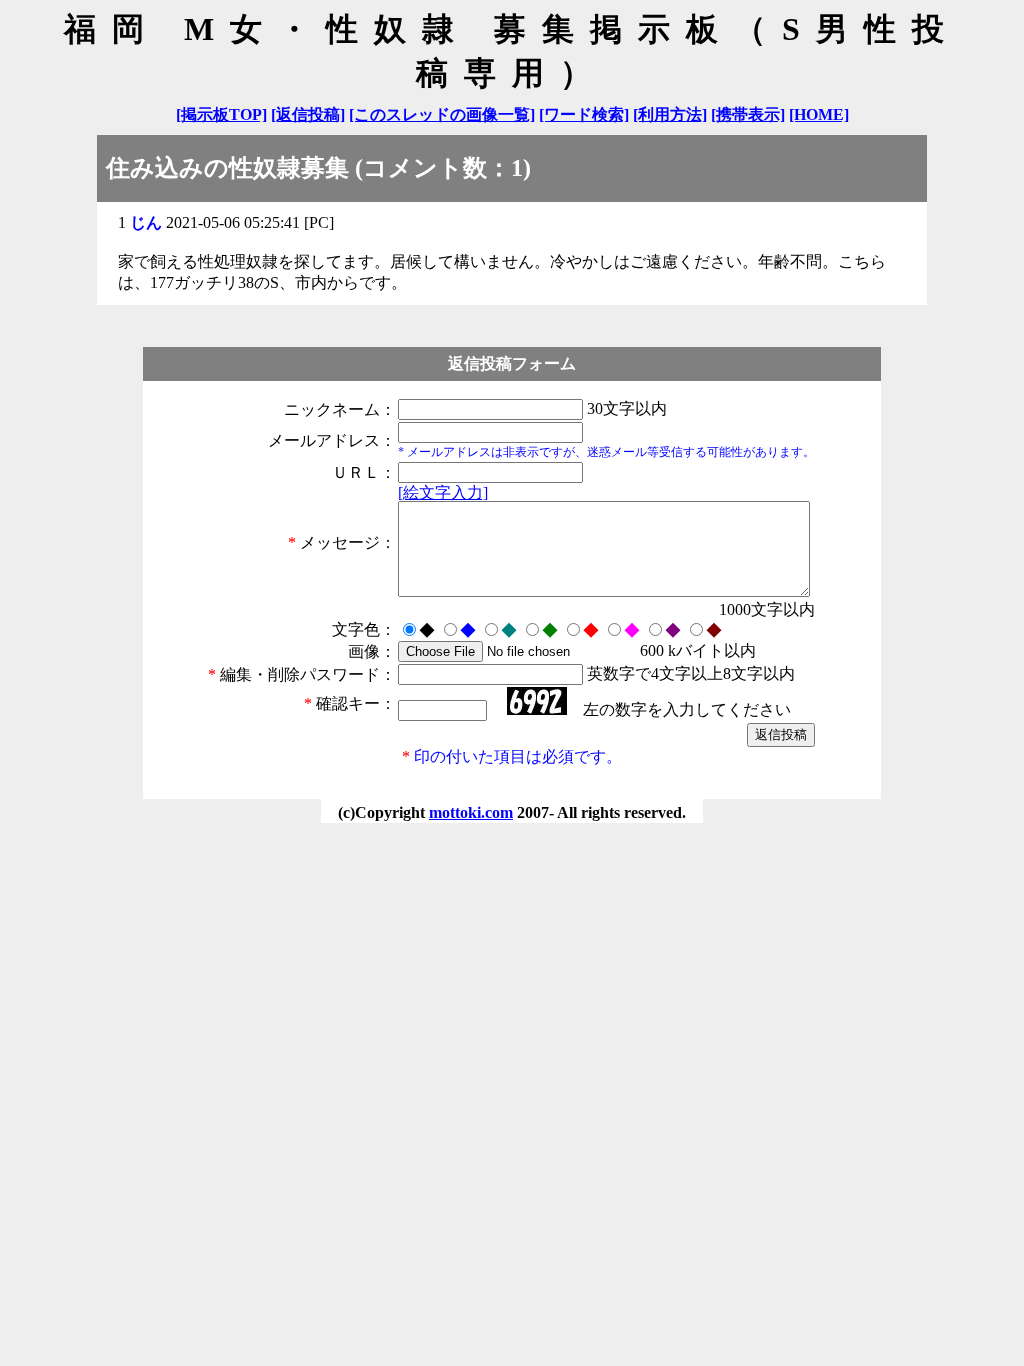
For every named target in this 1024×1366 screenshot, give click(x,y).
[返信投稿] (308, 114)
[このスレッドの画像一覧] (442, 114)
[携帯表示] (748, 114)
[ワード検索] (584, 114)
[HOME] (819, 114)
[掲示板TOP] (221, 114)
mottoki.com (471, 812)
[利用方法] (670, 114)
